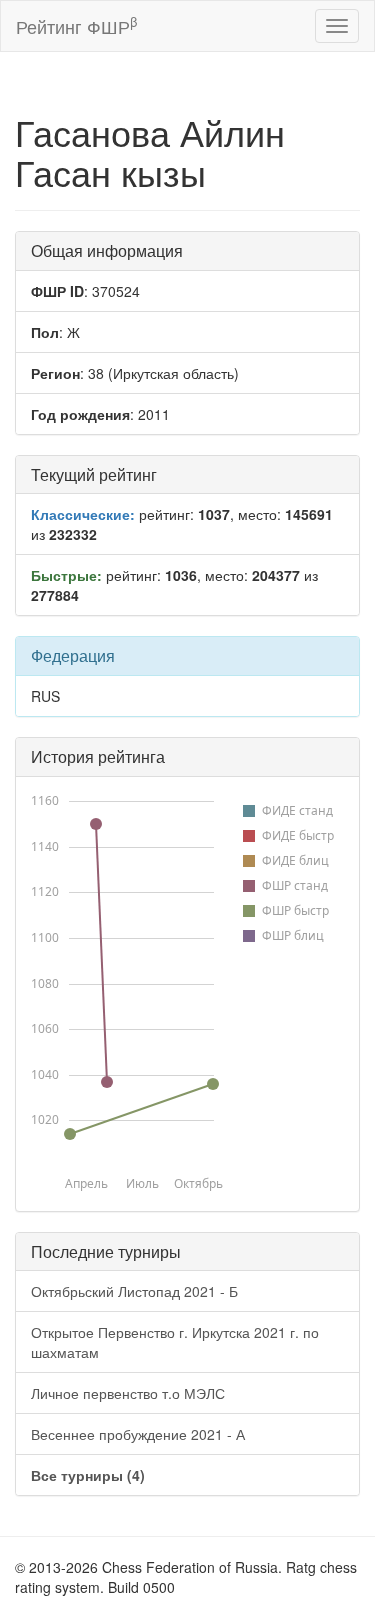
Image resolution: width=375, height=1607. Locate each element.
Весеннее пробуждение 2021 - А (138, 1434)
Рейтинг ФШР (76, 25)
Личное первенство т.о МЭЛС (128, 1393)
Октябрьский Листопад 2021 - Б (134, 1291)
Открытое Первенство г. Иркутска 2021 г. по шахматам (175, 1342)
